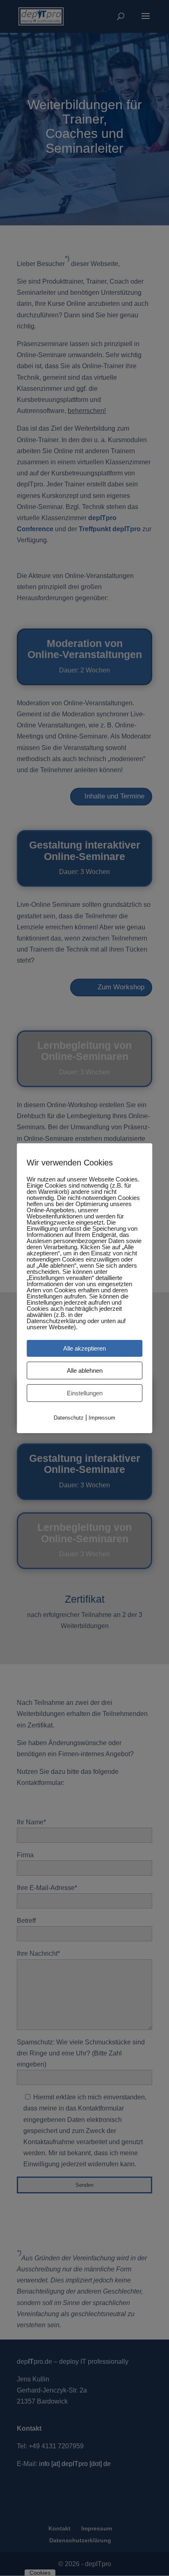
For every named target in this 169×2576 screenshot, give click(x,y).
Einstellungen (85, 1393)
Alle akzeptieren (84, 1348)
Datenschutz (69, 1417)
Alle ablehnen (85, 1370)
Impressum (102, 1417)
